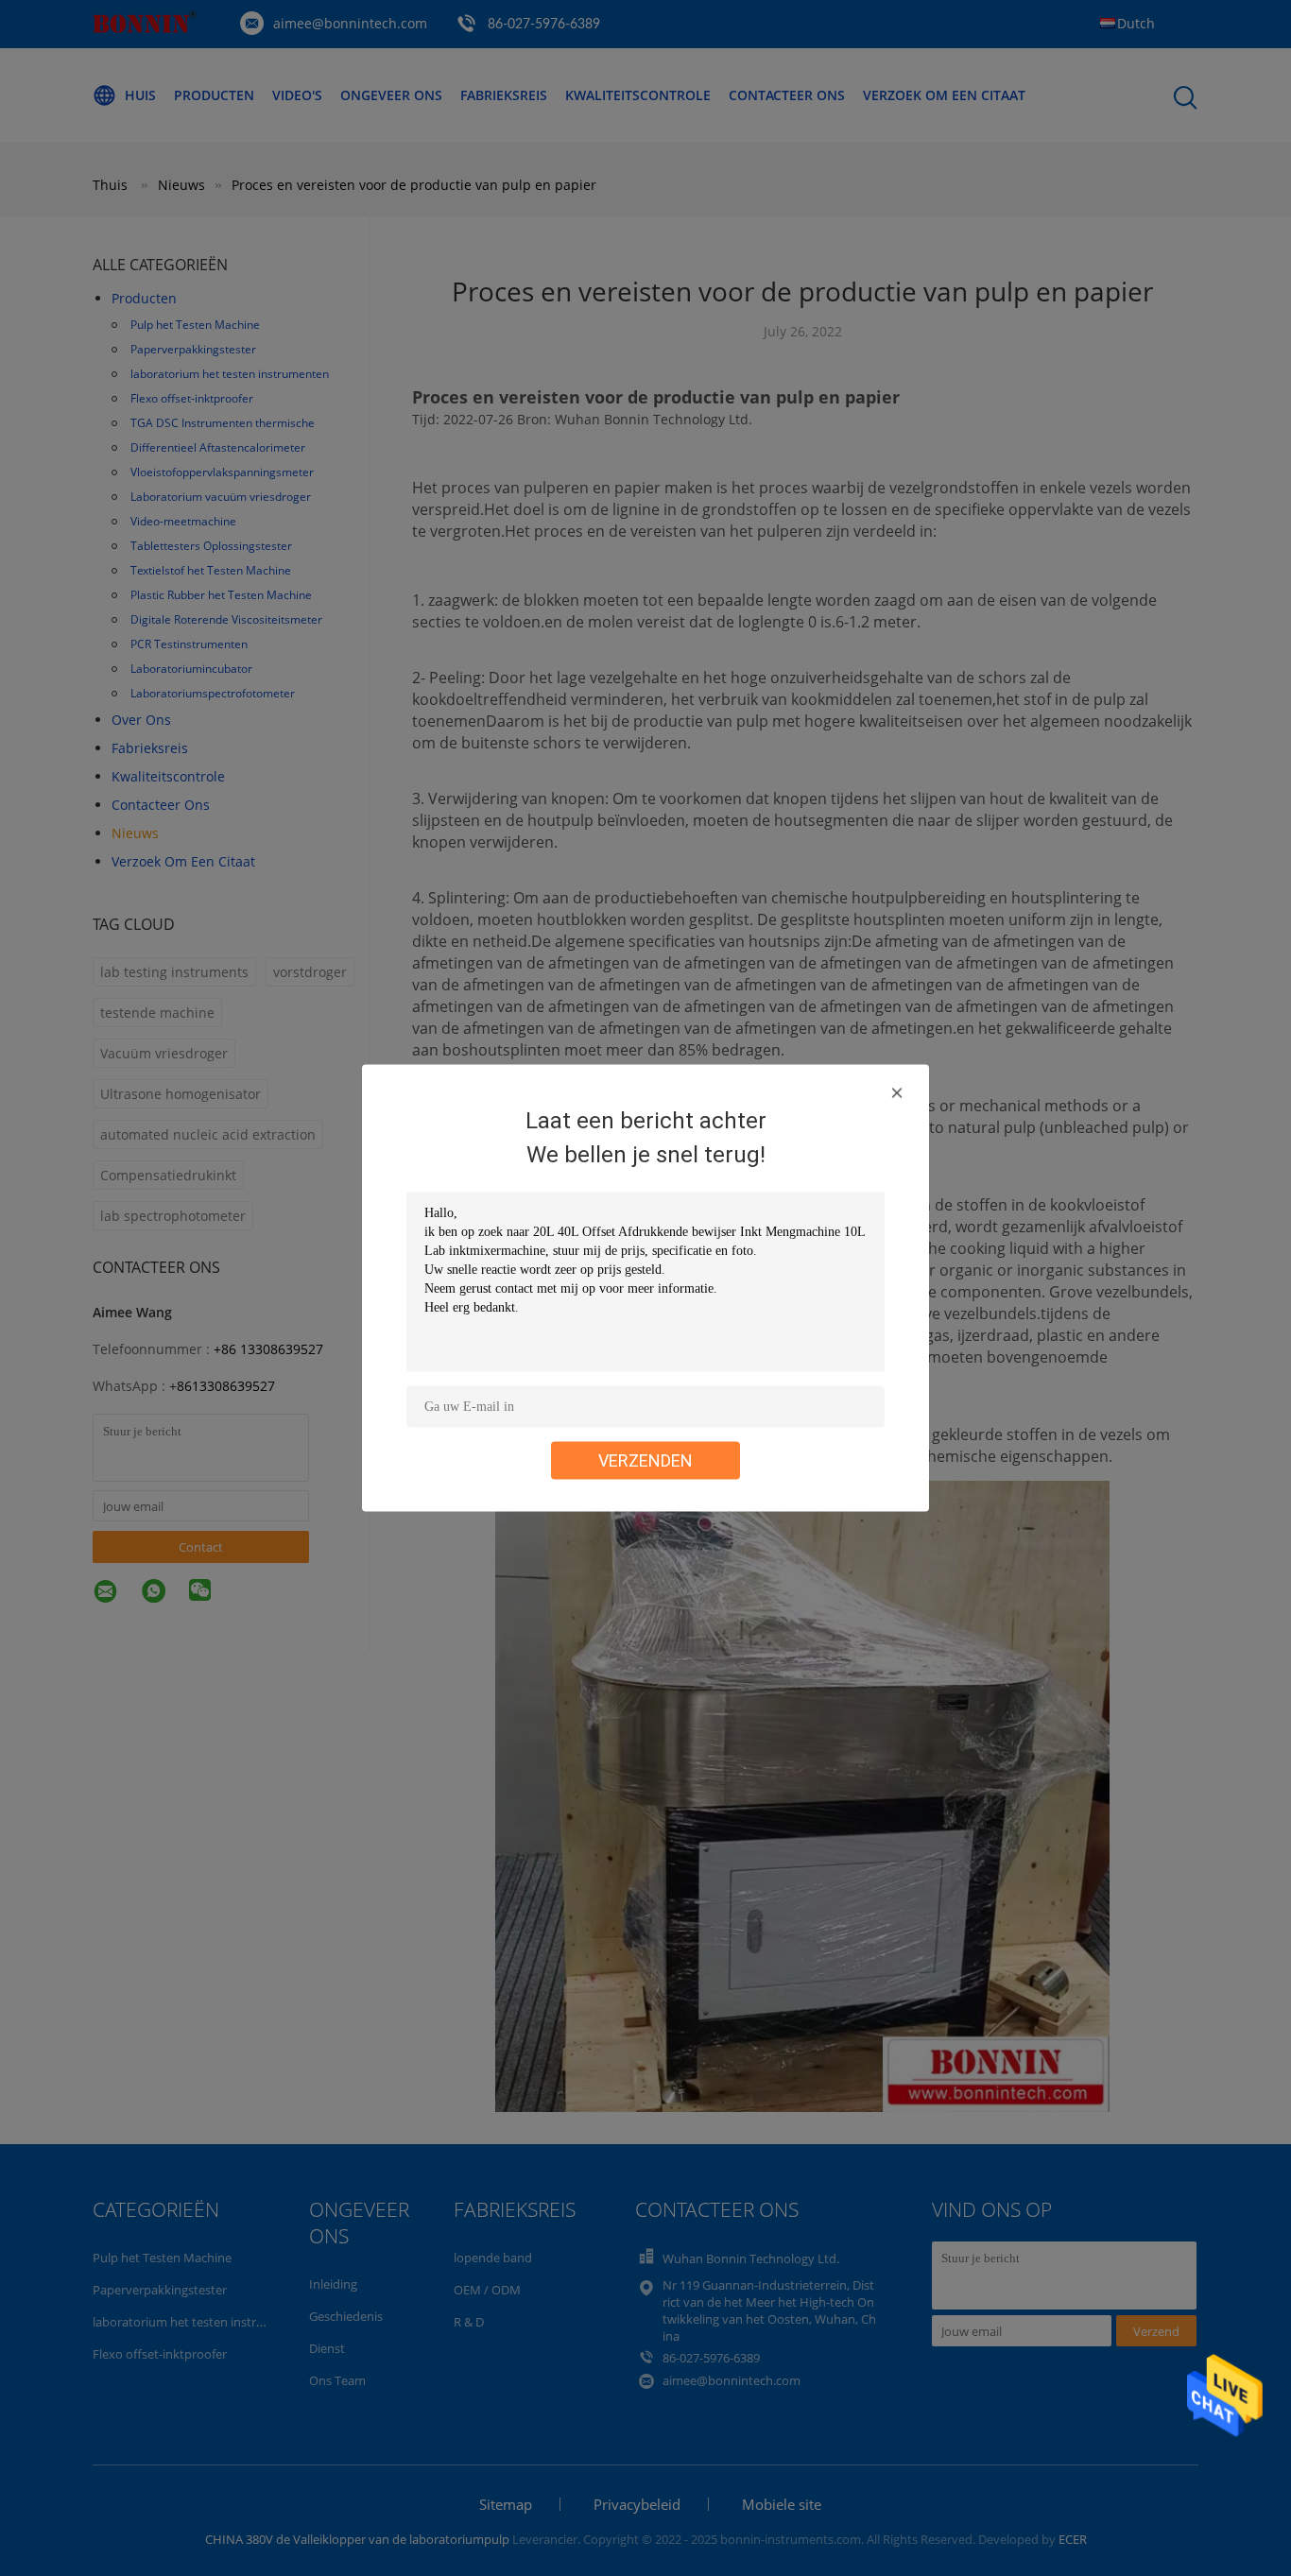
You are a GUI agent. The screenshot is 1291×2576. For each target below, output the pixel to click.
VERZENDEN (645, 1460)
